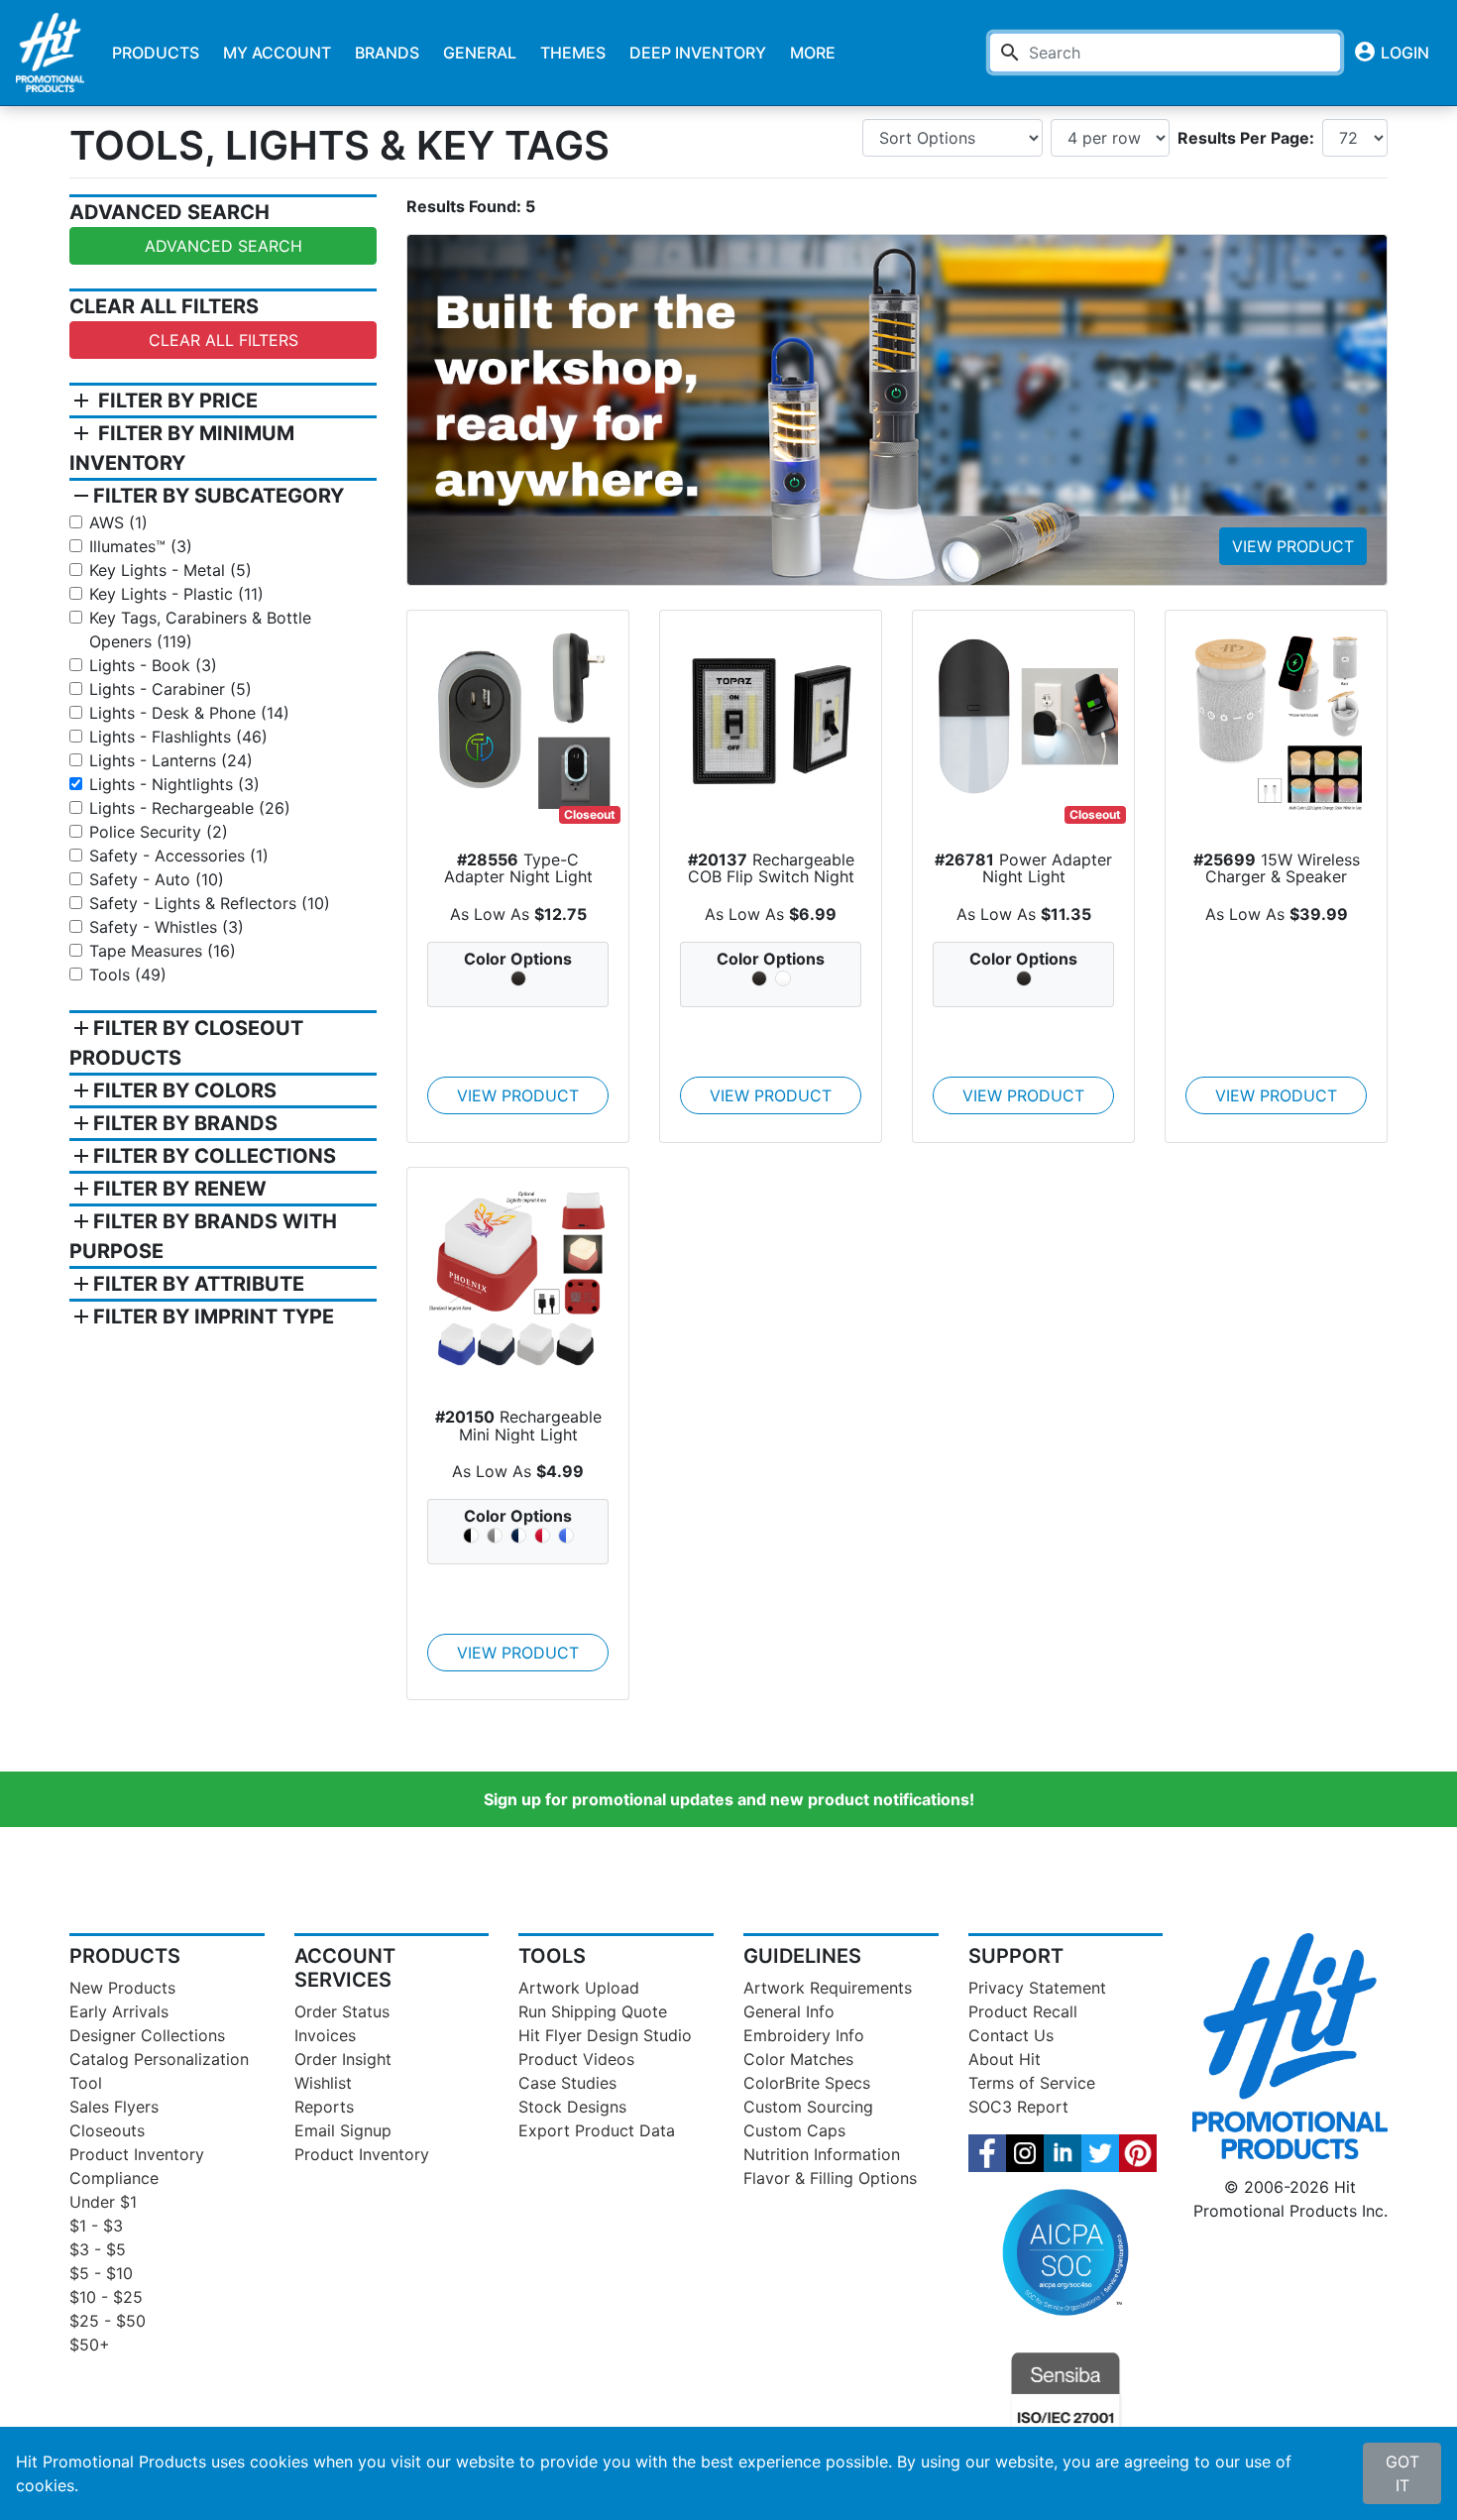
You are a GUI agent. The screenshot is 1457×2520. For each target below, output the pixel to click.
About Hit (1005, 2059)
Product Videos (576, 2059)
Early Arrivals (119, 2011)
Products (156, 53)
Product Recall (1023, 2011)
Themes (573, 53)
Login (1391, 52)
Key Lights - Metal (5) (170, 570)
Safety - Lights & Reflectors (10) (210, 903)
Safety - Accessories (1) (179, 856)
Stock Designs (572, 2107)
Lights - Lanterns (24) (171, 760)
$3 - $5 (98, 2249)
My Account (277, 53)
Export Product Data (597, 2130)
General (480, 53)
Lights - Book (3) (153, 665)
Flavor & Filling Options (830, 2178)
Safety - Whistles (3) (167, 927)
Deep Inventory (698, 53)
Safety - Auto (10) (157, 879)
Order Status (342, 2011)
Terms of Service (1032, 2083)
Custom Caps (794, 2130)
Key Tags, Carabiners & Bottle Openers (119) (200, 630)
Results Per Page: (1246, 138)
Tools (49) (128, 974)
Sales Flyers (114, 2107)
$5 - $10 (101, 2273)
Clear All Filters (224, 340)
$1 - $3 (96, 2226)
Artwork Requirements (828, 1988)
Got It (1402, 2473)
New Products (122, 1988)
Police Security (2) (159, 832)
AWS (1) (118, 522)
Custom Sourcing (808, 2107)
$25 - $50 (108, 2321)
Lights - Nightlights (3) (174, 784)
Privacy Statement (1037, 1988)
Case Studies (567, 2083)
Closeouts (107, 2130)
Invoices (325, 2035)
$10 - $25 (106, 2297)
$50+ (90, 2345)
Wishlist (323, 2083)
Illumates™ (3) (141, 546)
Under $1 (103, 2202)
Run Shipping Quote (593, 2011)
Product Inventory (137, 2154)
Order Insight (343, 2059)
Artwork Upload (579, 1988)
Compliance (114, 2178)
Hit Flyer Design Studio (605, 2035)
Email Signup (343, 2130)
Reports (324, 2107)
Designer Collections (147, 2035)
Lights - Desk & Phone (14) (189, 713)
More (813, 53)
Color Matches (798, 2059)
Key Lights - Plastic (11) (176, 594)
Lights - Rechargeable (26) (190, 808)
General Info (789, 2011)
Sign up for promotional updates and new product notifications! (729, 1799)
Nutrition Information (822, 2154)
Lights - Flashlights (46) (178, 737)
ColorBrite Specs (807, 2083)
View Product (1293, 546)
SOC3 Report (1018, 2107)
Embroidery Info (804, 2035)
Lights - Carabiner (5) (170, 689)
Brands (387, 53)
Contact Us (1011, 2035)
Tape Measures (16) (163, 951)
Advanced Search (224, 246)
